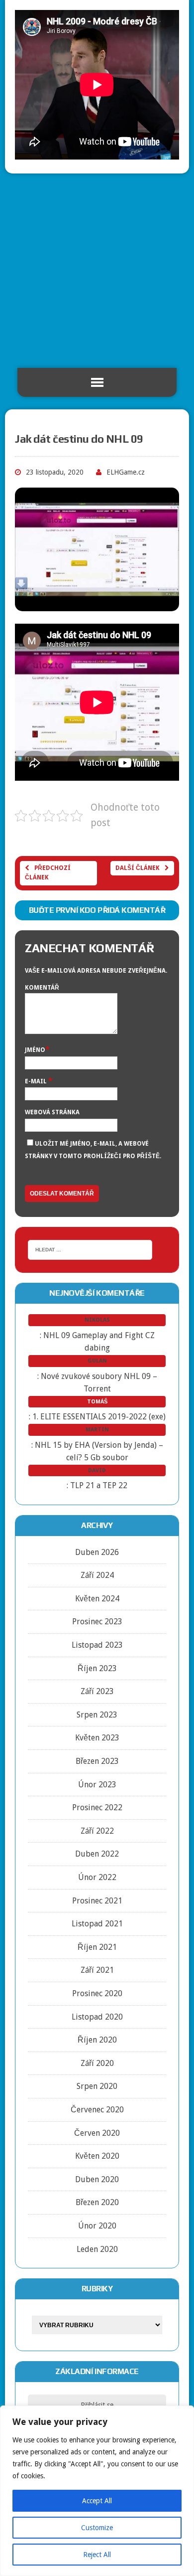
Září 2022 (97, 1831)
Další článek (138, 868)
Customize (97, 2528)
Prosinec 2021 (97, 1901)
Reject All (97, 2555)
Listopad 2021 (97, 1924)
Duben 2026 (97, 1552)
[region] (97, 2491)
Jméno (35, 1050)
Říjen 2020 (97, 2040)
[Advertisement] (97, 271)
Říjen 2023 (97, 1668)
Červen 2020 (97, 2133)
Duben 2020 (97, 2179)
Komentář (42, 988)
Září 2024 (97, 1575)
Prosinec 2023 (97, 1622)
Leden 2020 (97, 2249)
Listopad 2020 (97, 2017)
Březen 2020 (97, 2202)
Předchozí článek (48, 873)
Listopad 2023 (97, 1645)
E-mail (37, 1081)
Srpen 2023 (97, 1715)
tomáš (97, 1402)
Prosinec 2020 (97, 1993)
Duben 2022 (97, 1854)
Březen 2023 (97, 1761)
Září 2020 (97, 2063)
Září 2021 (97, 1970)
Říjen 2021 (97, 1947)
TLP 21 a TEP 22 (99, 1485)
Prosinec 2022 (97, 1807)
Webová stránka (52, 1112)
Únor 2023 (97, 1785)
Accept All (97, 2501)
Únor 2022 (97, 1877)
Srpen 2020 (97, 2086)
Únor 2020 (97, 2226)
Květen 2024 (97, 1599)
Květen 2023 (97, 1738)
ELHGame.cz (126, 472)
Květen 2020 (97, 2156)
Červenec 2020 (97, 2110)
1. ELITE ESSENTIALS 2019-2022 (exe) (99, 1417)
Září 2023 (97, 1691)
